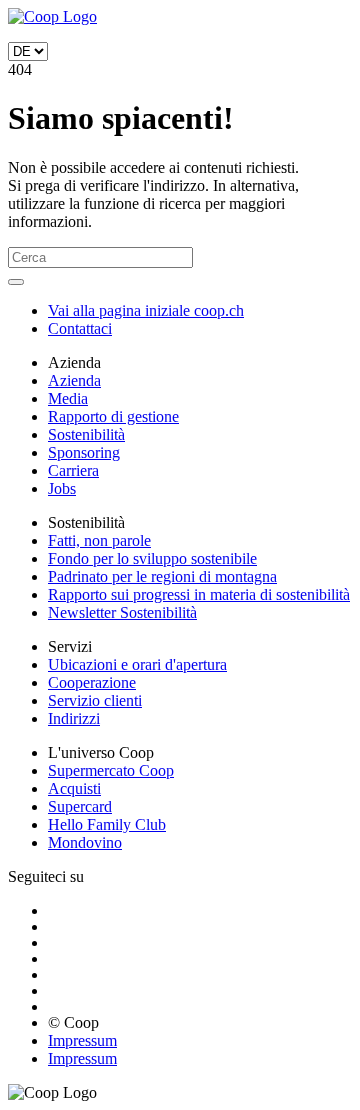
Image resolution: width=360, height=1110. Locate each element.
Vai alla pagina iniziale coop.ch (146, 310)
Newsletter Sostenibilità (122, 612)
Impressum (82, 1040)
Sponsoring (84, 452)
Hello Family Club (107, 824)
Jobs (62, 488)
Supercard (80, 806)
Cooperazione (92, 682)
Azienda (74, 380)
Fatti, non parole (99, 540)
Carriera (73, 470)
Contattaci (80, 328)
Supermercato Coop (111, 770)
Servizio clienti (95, 700)
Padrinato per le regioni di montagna (162, 576)
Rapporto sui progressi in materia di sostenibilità (199, 594)
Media (68, 398)
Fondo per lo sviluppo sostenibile (152, 558)
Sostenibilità (86, 434)
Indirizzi (74, 718)
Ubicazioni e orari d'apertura (137, 664)
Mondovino (85, 842)
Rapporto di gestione (113, 416)
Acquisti (74, 788)
